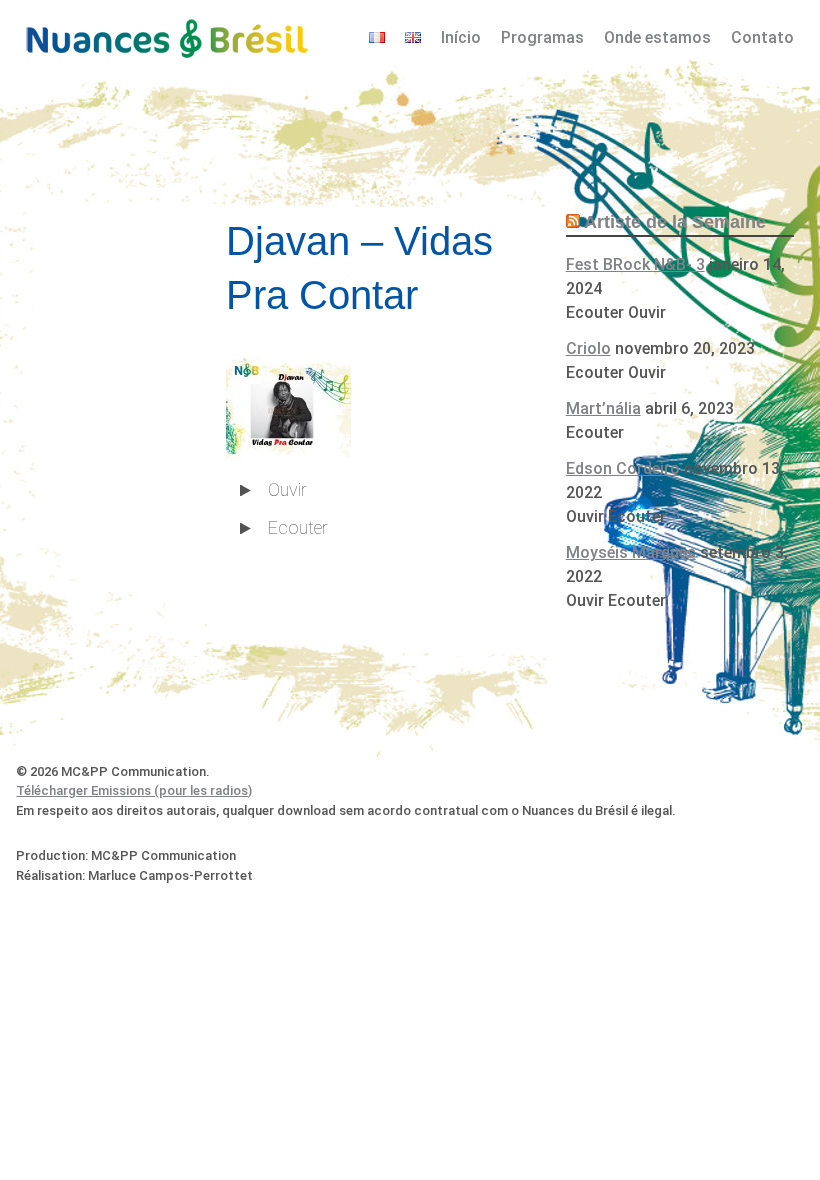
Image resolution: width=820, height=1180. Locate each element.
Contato (762, 37)
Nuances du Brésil (166, 36)
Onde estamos (657, 37)
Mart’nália (603, 408)
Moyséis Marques (631, 552)
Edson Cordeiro (623, 468)
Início (461, 37)
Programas (542, 37)
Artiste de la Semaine (675, 222)
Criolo (588, 348)
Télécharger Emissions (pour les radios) (134, 790)
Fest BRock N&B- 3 (635, 264)
